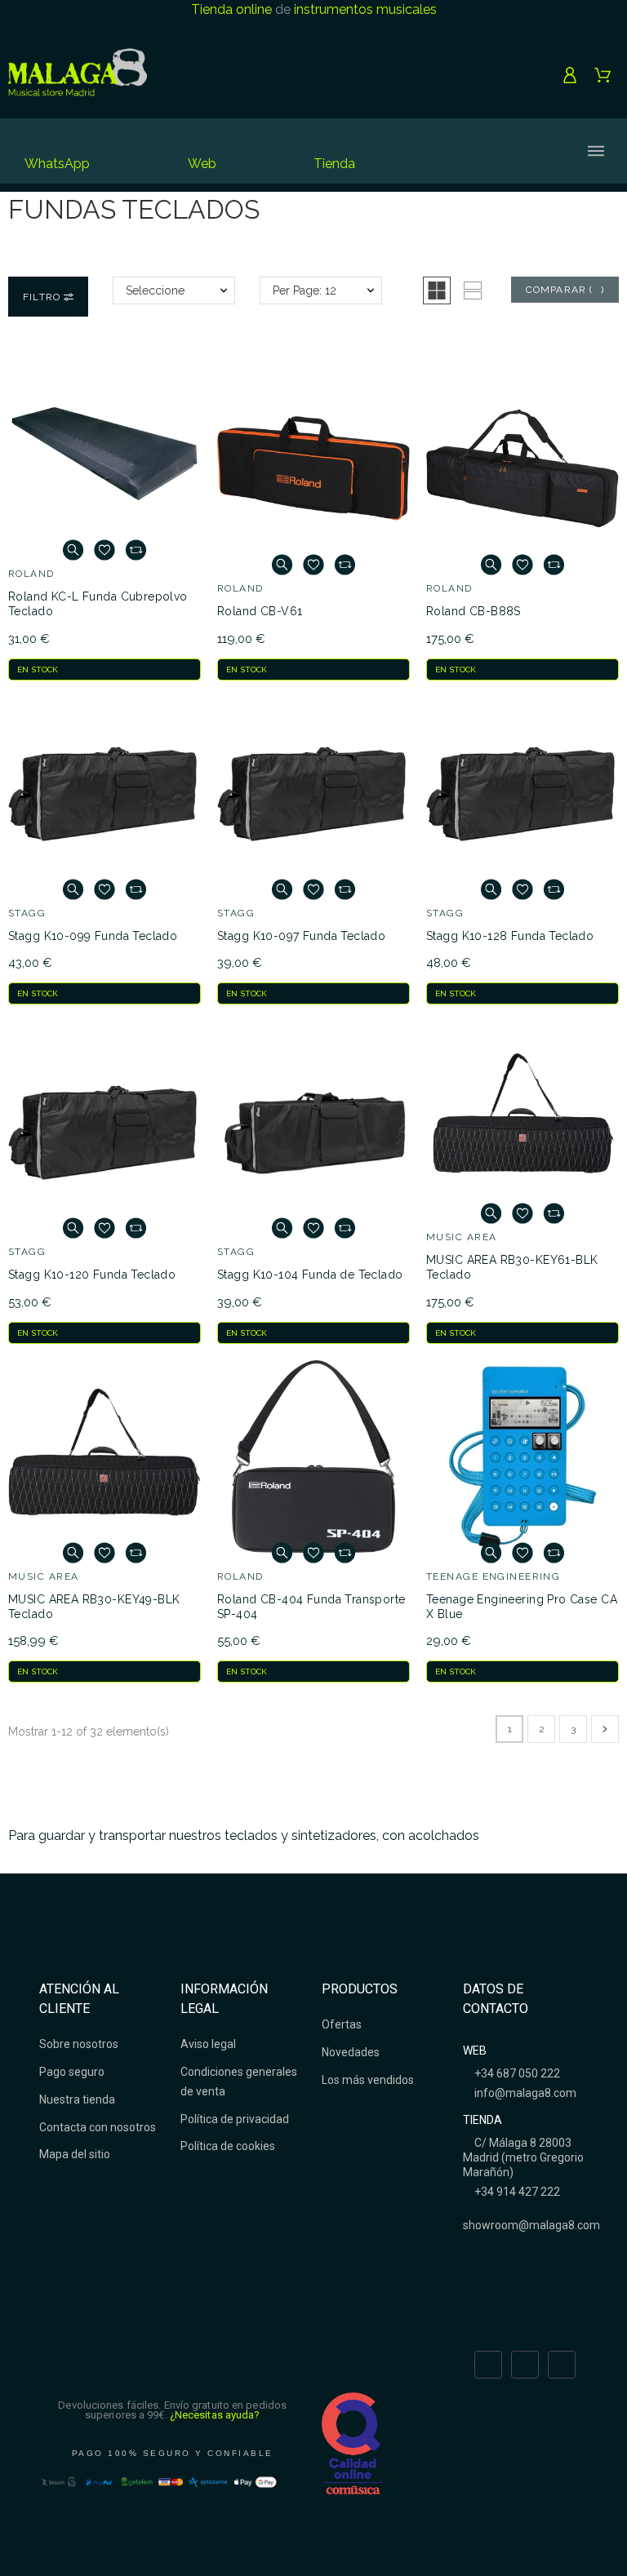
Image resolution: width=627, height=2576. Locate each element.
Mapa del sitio (75, 2154)
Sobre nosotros (79, 2044)
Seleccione (155, 290)
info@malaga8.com (524, 2093)
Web (202, 164)
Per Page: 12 (305, 290)
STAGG (27, 913)
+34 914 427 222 (516, 2192)
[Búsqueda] (464, 151)
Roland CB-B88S (474, 611)
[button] (437, 290)
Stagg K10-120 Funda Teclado (92, 1275)
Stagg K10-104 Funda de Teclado (310, 1275)
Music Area (461, 1237)
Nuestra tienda (77, 2099)
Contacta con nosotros (98, 2127)
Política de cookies (228, 2146)
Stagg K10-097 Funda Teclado (301, 936)
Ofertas (342, 2024)
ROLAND (31, 574)
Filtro (43, 297)
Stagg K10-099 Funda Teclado (93, 936)
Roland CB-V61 (260, 611)
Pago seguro (72, 2072)
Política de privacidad (235, 2119)
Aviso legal (208, 2044)
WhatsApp (57, 164)
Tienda (334, 164)
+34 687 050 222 (516, 2073)
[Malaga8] (78, 75)
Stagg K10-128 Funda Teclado (510, 936)
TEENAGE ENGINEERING (493, 1576)
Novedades (351, 2052)
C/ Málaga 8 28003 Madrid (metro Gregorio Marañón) (523, 2157)
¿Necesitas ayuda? (215, 2415)
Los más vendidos (368, 2080)
